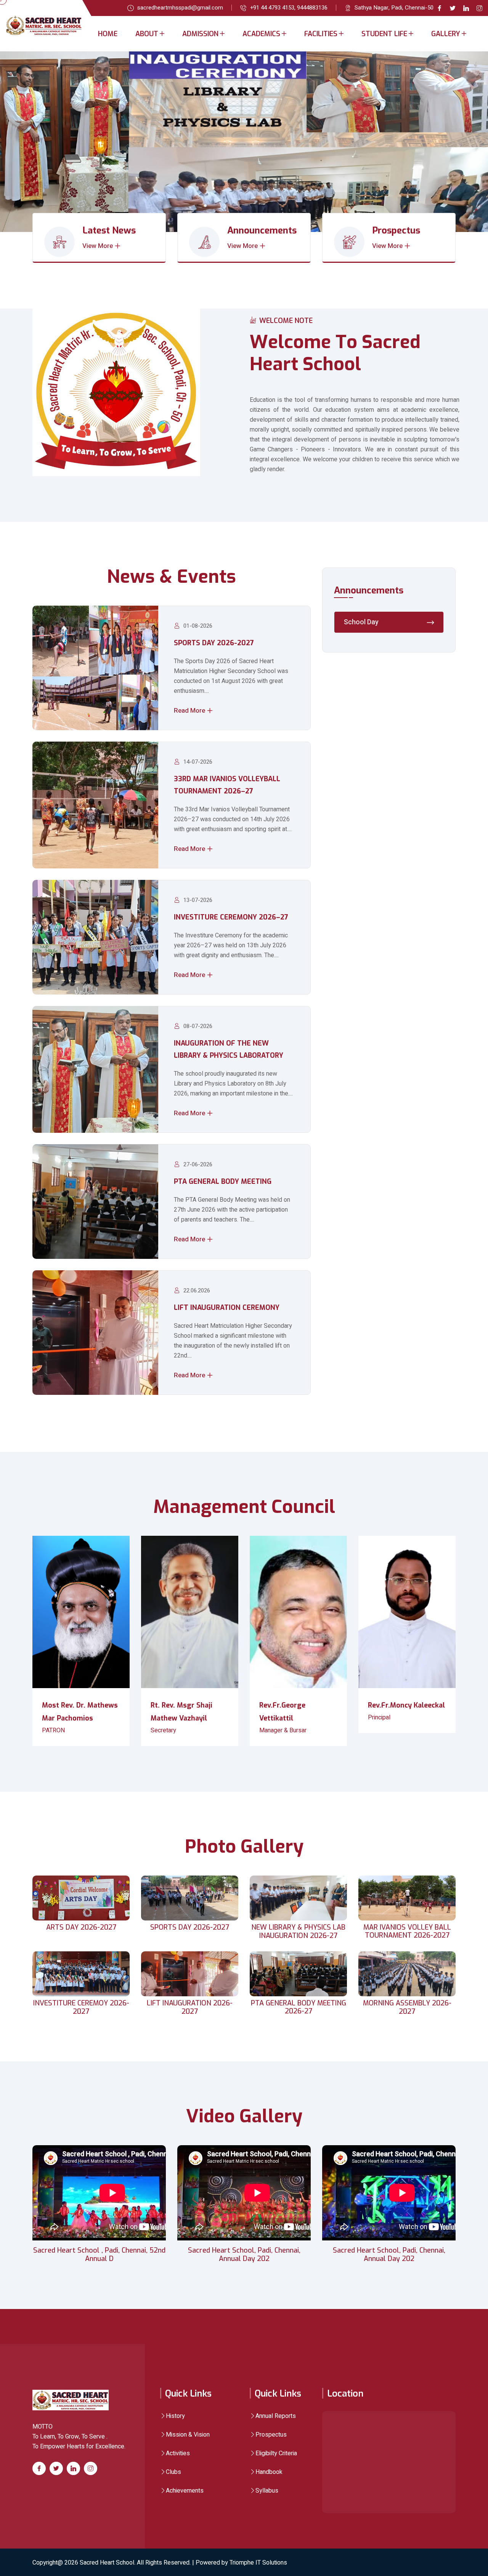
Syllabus (267, 2491)
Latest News (109, 230)
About (147, 34)
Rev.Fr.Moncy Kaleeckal (406, 1705)
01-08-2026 (198, 626)
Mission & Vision (188, 2435)
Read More (190, 711)
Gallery (446, 34)
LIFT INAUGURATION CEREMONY (227, 1308)
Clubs (173, 2472)
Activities (178, 2453)
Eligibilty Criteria (276, 2453)
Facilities (321, 34)
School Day (361, 622)
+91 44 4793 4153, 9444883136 (289, 8)
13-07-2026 (198, 900)
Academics (261, 34)
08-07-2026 (198, 1026)
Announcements (262, 230)
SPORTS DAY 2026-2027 (214, 643)
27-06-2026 (198, 1164)
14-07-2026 (198, 762)
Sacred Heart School (107, 2563)
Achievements (185, 2491)
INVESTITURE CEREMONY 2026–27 (231, 917)
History (175, 2416)
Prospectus (396, 230)
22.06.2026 (197, 1290)
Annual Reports (276, 2416)
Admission (200, 34)
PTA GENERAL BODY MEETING (223, 1182)
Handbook (269, 2472)
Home (108, 34)
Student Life (384, 34)
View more (98, 246)
